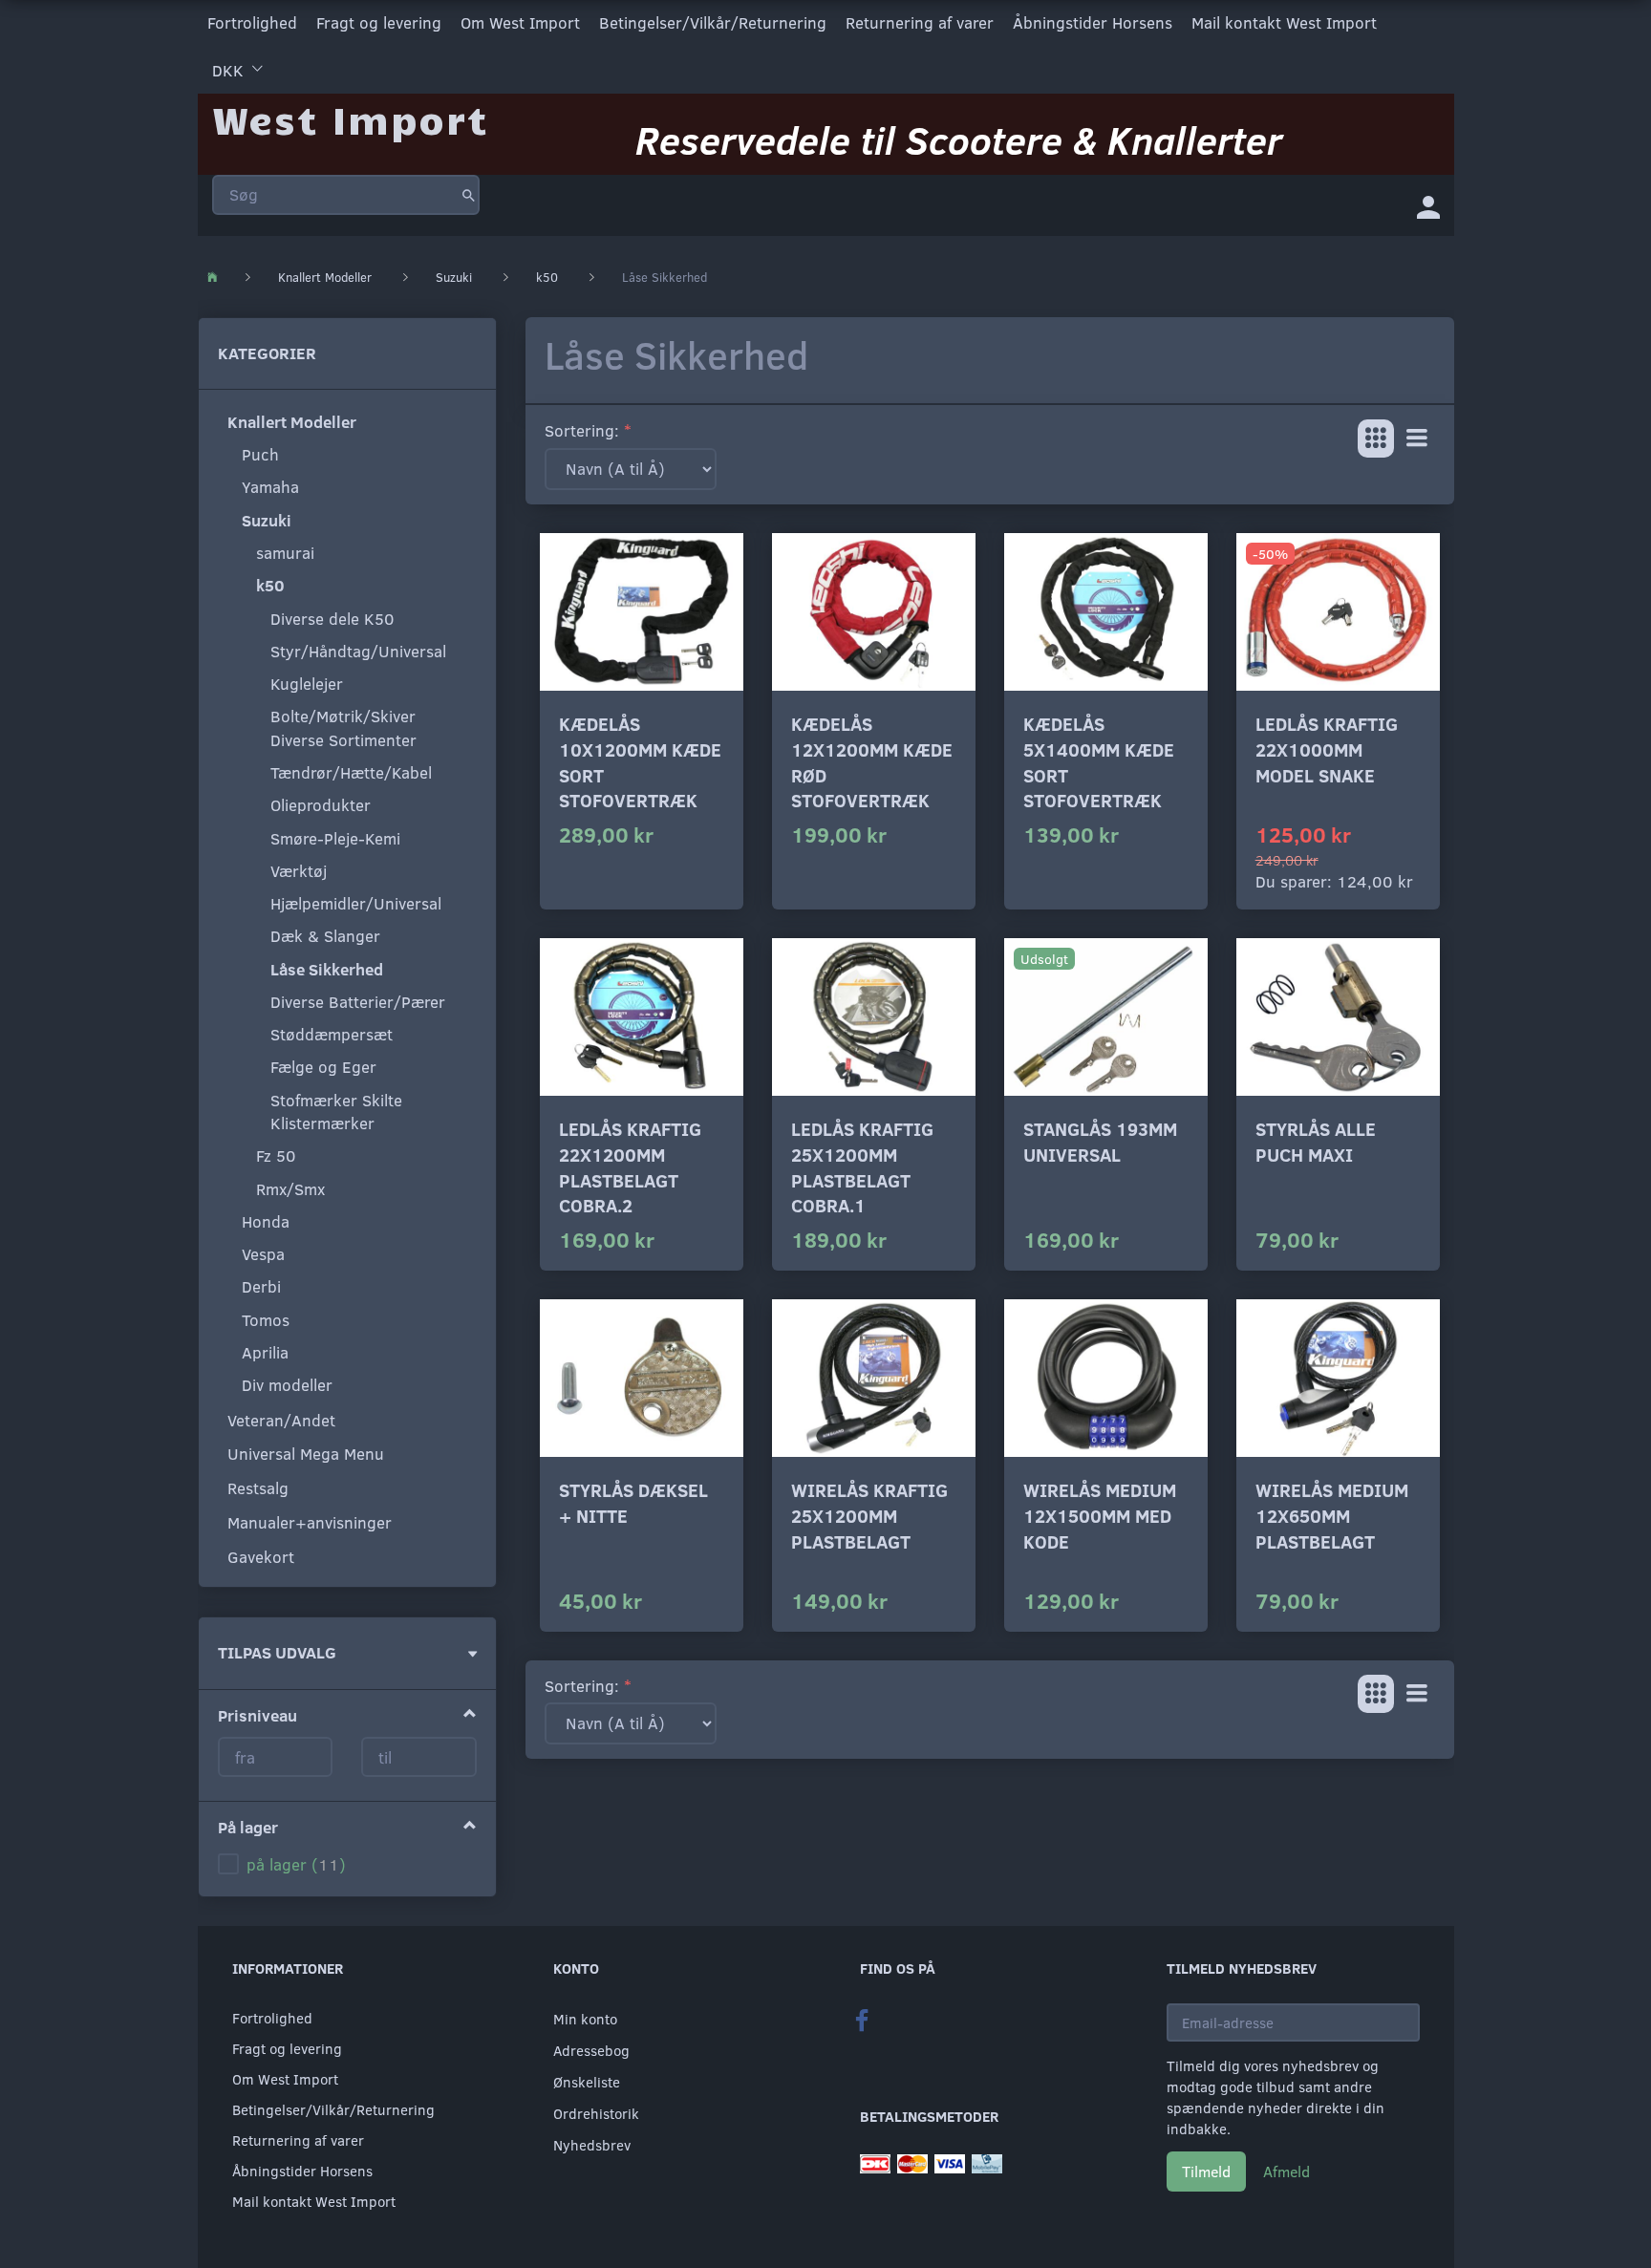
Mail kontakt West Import (1284, 22)
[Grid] (1376, 439)
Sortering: (582, 430)
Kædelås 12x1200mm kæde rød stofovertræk (872, 762)
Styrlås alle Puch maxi (1316, 1142)
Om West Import (520, 22)
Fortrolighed (252, 22)
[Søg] (469, 195)
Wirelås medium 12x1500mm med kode (1100, 1515)
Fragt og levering (379, 22)
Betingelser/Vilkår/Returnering (713, 22)
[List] (1417, 439)
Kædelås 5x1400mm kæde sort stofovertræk (1099, 762)
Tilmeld (1206, 2171)
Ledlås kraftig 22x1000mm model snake (1327, 749)
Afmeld (1286, 2171)
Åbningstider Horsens (1093, 22)
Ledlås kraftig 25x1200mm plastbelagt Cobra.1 (862, 1167)
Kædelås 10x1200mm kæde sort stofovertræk (640, 762)
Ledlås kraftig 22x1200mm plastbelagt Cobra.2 (630, 1167)
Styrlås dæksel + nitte (633, 1503)
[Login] (1428, 205)
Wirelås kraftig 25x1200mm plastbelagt (869, 1515)
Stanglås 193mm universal (1100, 1142)
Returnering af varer (920, 22)
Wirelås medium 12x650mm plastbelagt (1332, 1515)
